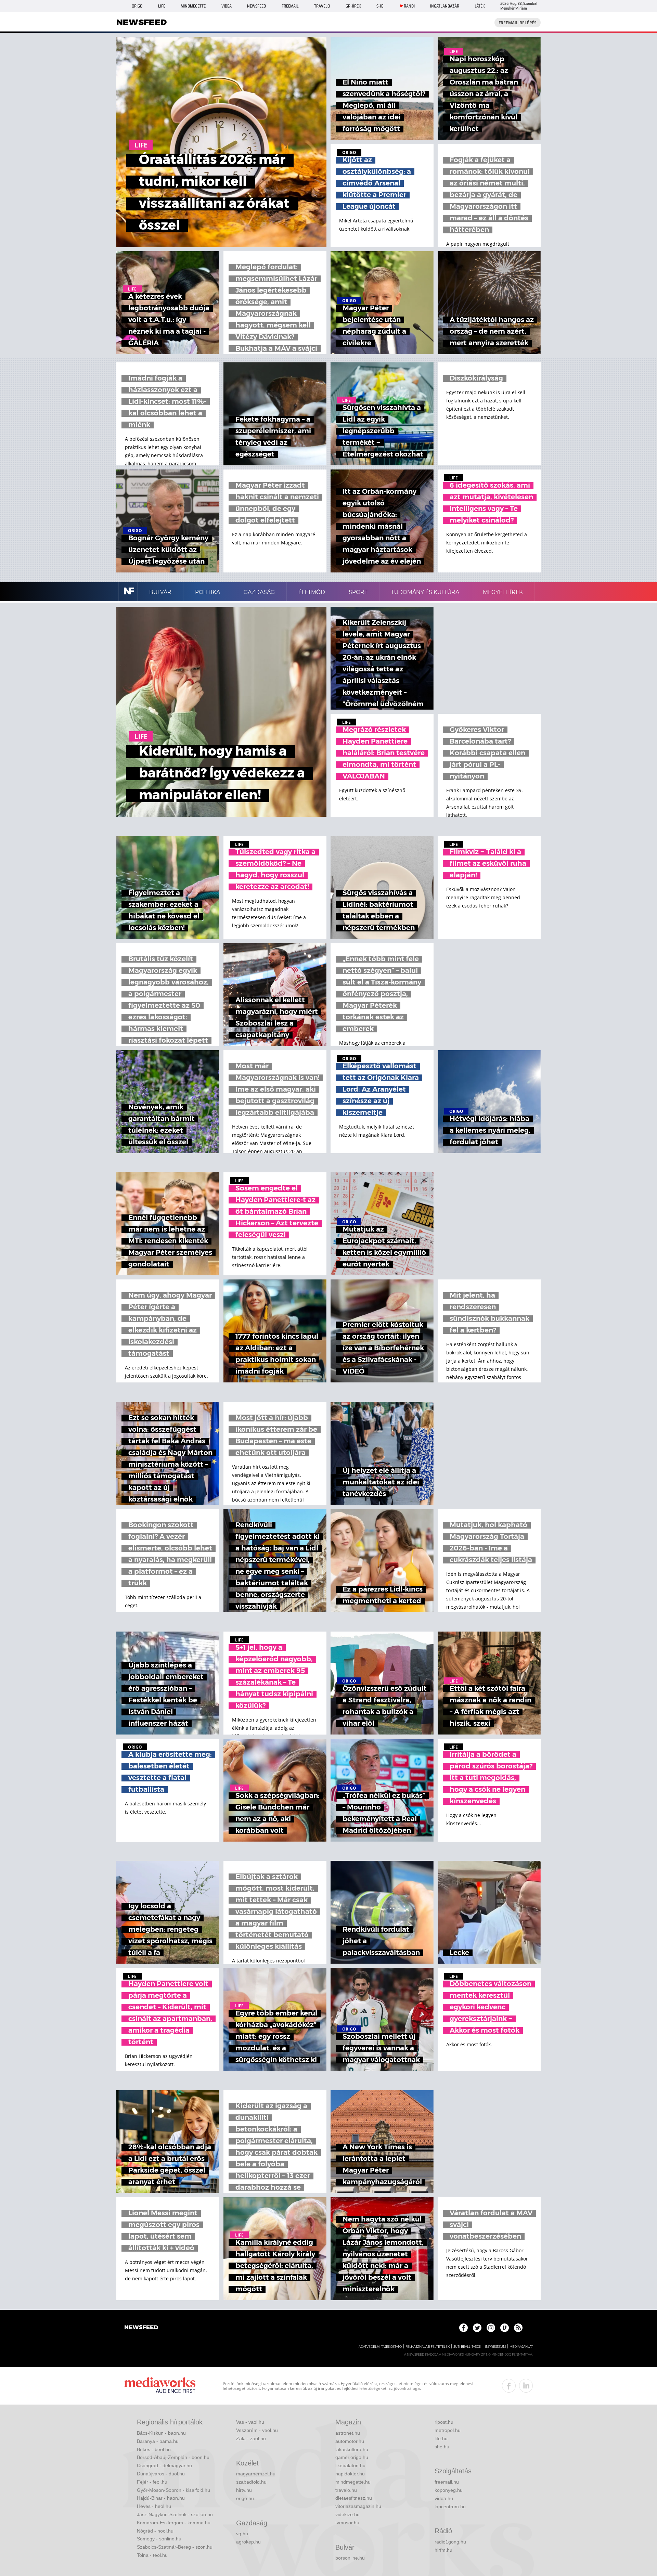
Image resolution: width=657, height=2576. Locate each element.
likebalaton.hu (350, 2465)
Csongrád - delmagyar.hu (164, 2465)
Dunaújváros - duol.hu (161, 2474)
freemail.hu (447, 2482)
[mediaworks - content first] (160, 2386)
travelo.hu (346, 2490)
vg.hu (242, 2534)
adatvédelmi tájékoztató (380, 2347)
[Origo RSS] (518, 2328)
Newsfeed (256, 6)
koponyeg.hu (449, 2490)
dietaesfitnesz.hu (354, 2498)
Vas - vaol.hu (250, 2422)
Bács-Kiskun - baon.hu (161, 2433)
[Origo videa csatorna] (505, 2328)
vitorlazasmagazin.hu (358, 2506)
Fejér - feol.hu (152, 2482)
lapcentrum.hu (450, 2507)
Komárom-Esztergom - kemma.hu (174, 2523)
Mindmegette (193, 6)
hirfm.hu (443, 2550)
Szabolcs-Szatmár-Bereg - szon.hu (175, 2547)
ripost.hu (444, 2422)
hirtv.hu (244, 2490)
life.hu (441, 2438)
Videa (227, 6)
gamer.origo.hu (352, 2457)
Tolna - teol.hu (152, 2555)
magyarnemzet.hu (256, 2474)
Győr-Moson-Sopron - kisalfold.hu (173, 2490)
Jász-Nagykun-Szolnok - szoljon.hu (175, 2514)
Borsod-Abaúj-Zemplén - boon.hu (173, 2457)
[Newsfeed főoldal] (141, 2328)
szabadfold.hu (251, 2482)
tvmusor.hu (347, 2523)
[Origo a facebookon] (463, 2328)
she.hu (442, 2447)
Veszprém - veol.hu (257, 2430)
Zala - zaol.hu (251, 2438)
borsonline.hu (350, 2558)
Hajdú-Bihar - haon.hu (161, 2498)
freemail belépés (518, 23)
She (380, 6)
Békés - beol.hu (154, 2449)
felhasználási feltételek (428, 2347)
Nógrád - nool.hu (155, 2531)
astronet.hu (348, 2433)
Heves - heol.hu (154, 2506)
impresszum (495, 2347)
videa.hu (444, 2498)
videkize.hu (347, 2514)
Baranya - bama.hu (158, 2441)
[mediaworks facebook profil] (509, 2386)
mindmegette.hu (353, 2482)
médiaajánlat (521, 2347)
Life (162, 6)
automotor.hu (350, 2441)
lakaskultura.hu (352, 2449)
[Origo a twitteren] (477, 2328)
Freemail (290, 6)
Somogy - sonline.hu (159, 2539)
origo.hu (245, 2498)
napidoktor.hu (350, 2474)
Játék (480, 6)
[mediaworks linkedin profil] (526, 2386)
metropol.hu (448, 2430)
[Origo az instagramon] (491, 2328)
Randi (409, 6)
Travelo (322, 6)
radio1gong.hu (450, 2542)
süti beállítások (467, 2347)
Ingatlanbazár (445, 6)
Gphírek (353, 6)
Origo (137, 6)
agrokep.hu (248, 2542)
